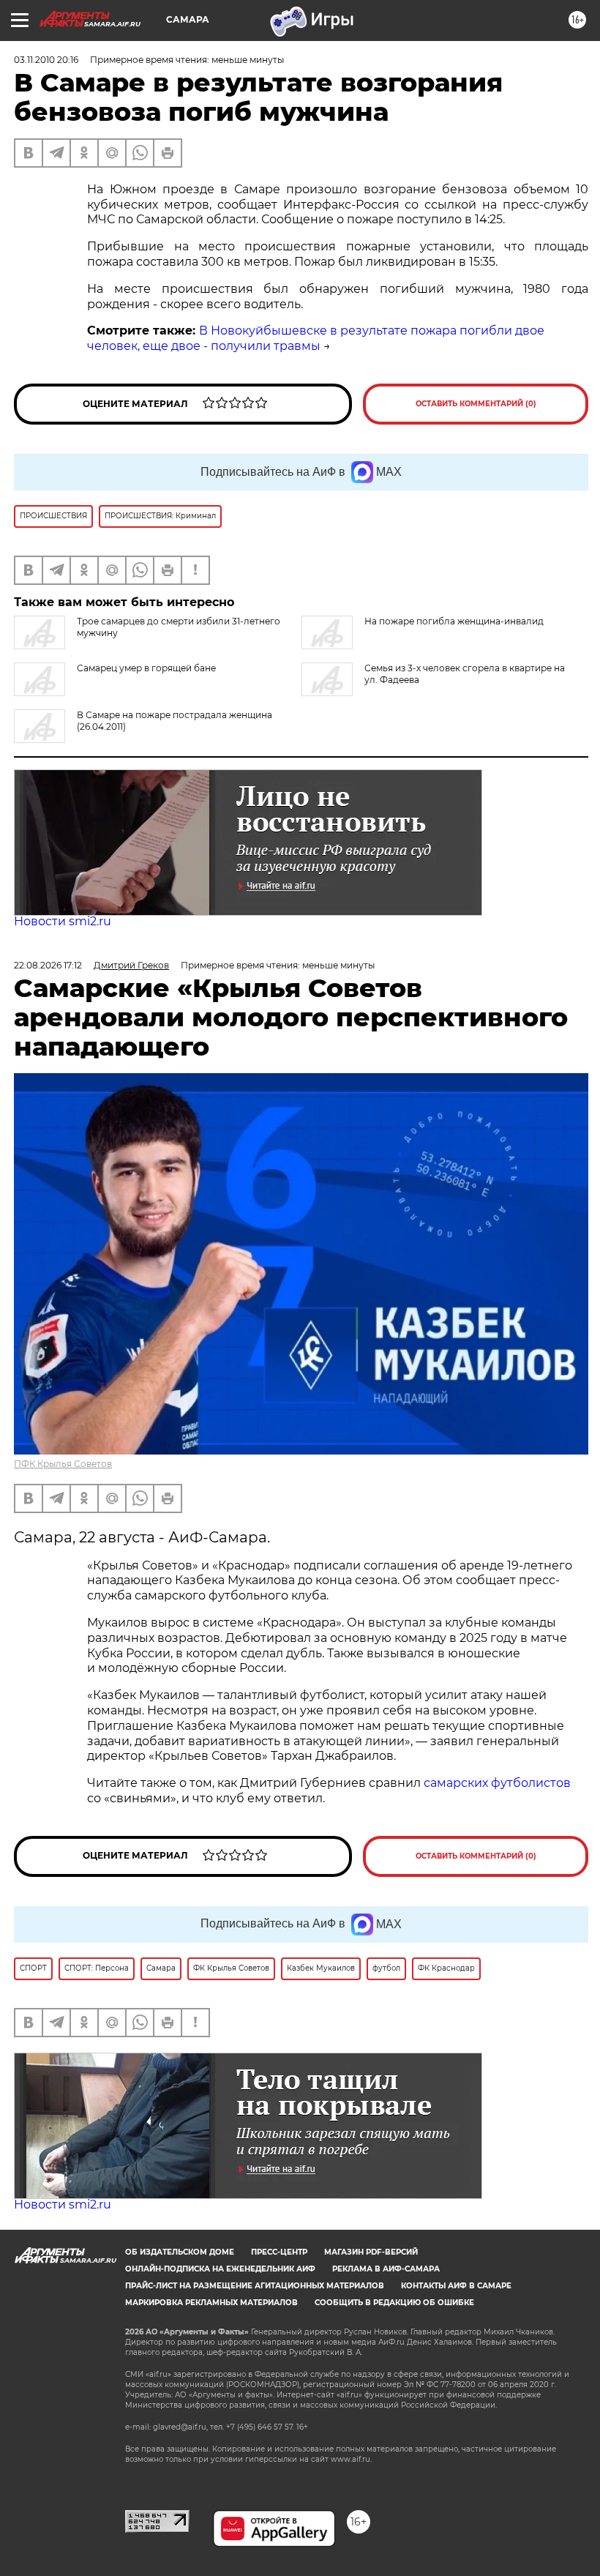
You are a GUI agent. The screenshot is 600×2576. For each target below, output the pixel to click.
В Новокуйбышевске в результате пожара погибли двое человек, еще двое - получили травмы (316, 338)
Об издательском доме (180, 2252)
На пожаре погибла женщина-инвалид (454, 621)
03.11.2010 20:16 (46, 60)
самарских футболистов (497, 1783)
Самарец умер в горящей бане (146, 668)
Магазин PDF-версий (371, 2252)
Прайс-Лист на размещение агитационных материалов (255, 2286)
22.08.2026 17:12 (48, 965)
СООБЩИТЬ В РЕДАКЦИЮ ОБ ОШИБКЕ (394, 2303)
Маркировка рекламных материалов (211, 2303)
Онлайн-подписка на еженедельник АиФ (220, 2269)
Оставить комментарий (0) (476, 404)
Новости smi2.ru (63, 921)
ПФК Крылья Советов (63, 1464)
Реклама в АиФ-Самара (386, 2269)
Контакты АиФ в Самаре (456, 2286)
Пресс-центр (279, 2252)
